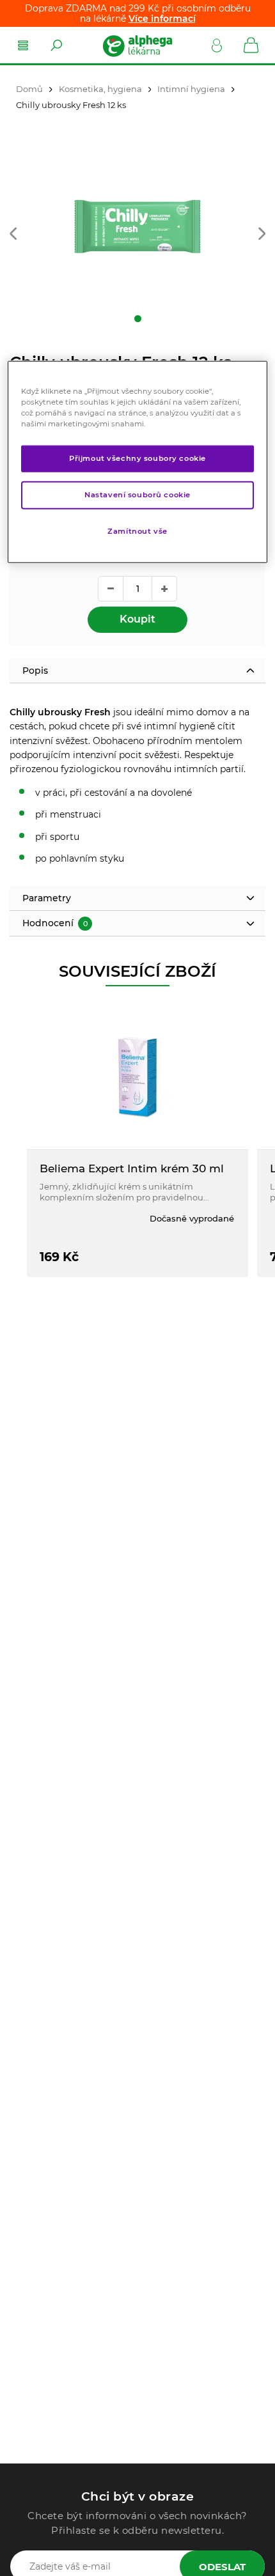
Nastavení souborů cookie (137, 494)
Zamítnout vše (137, 531)
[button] (13, 235)
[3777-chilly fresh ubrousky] (137, 227)
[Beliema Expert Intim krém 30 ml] (137, 1077)
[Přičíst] (164, 589)
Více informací (162, 19)
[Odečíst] (111, 589)
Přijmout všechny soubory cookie (137, 458)
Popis (35, 671)
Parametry (47, 898)
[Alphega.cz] (137, 45)
